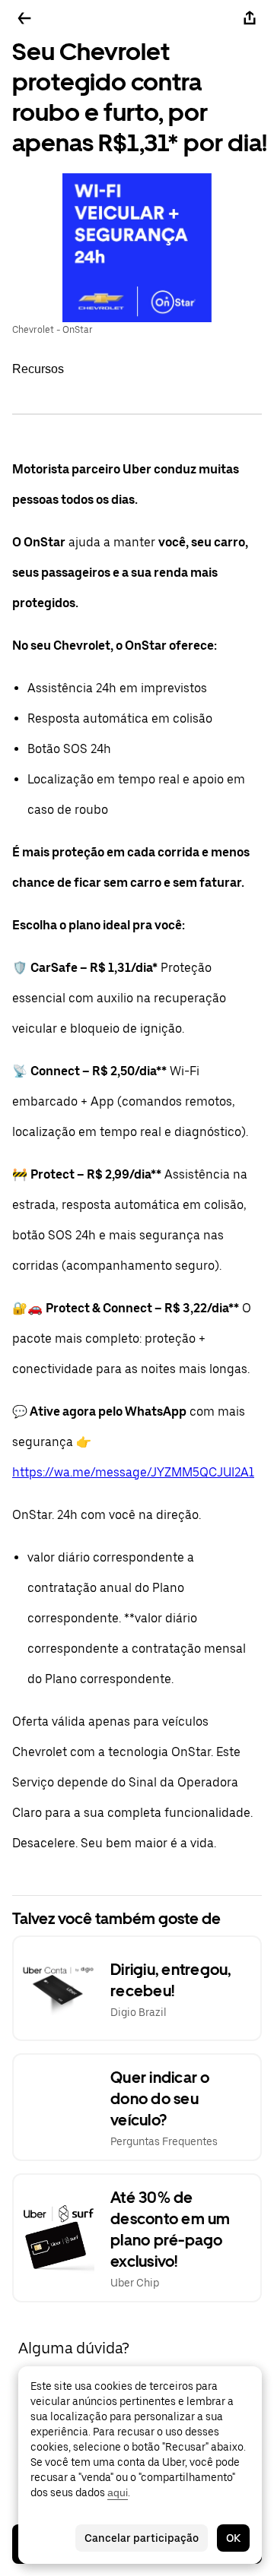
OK (233, 2538)
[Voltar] (24, 18)
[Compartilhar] (250, 18)
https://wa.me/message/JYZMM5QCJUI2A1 (133, 1472)
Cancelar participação (142, 2538)
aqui (118, 2492)
